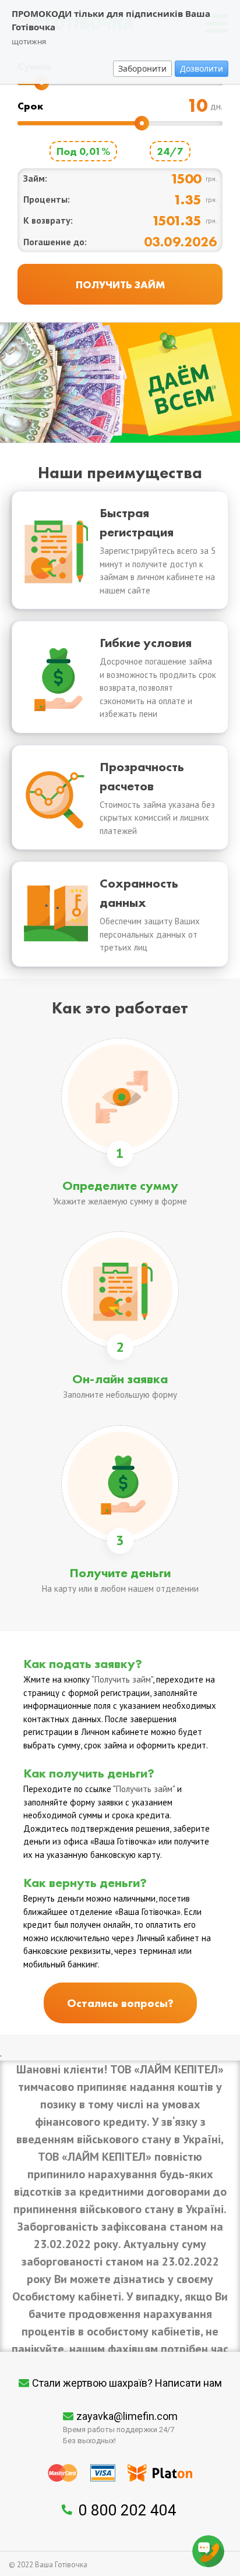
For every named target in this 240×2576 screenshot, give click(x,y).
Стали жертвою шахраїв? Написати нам (127, 2383)
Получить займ (123, 1679)
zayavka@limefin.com (127, 2416)
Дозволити (202, 68)
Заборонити (142, 68)
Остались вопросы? (120, 2003)
